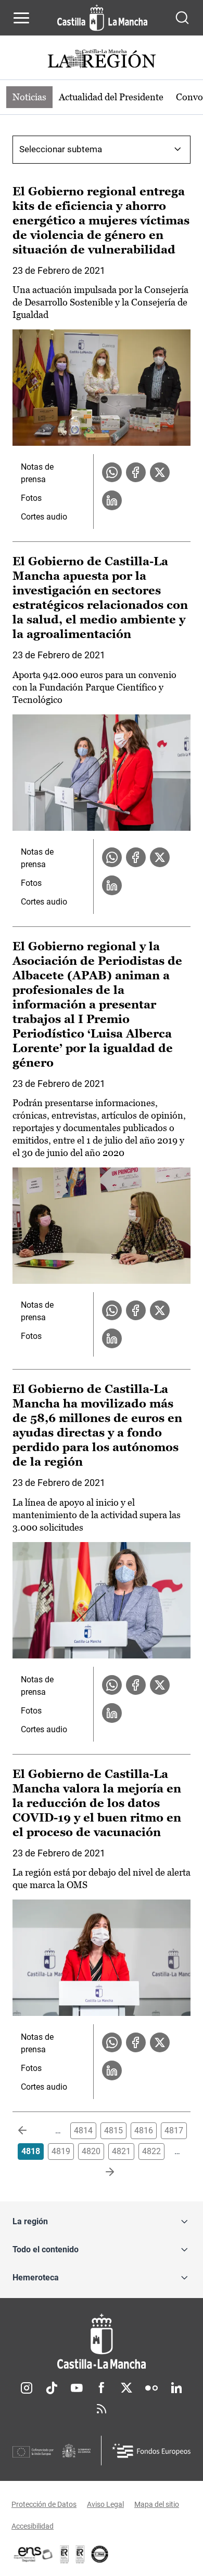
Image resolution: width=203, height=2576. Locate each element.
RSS (102, 2409)
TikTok (52, 2388)
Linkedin (176, 2388)
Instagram (27, 2388)
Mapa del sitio (157, 2504)
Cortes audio (44, 517)
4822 (151, 2151)
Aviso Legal (105, 2504)
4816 (144, 2130)
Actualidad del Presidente (111, 97)
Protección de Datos (44, 2504)
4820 (91, 2151)
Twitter (126, 2388)
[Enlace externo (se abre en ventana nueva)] (80, 2554)
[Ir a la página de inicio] (102, 18)
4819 (61, 2151)
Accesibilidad (33, 2526)
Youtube (77, 2388)
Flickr (151, 2388)
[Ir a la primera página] (31, 2131)
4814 (83, 2130)
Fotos (31, 498)
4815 (113, 2130)
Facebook (102, 2388)
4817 (174, 2130)
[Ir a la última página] (102, 2172)
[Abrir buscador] (182, 18)
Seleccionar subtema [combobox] (61, 149)
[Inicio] (102, 2341)
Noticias (29, 97)
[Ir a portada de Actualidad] (102, 60)
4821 (121, 2151)
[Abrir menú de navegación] (21, 18)
